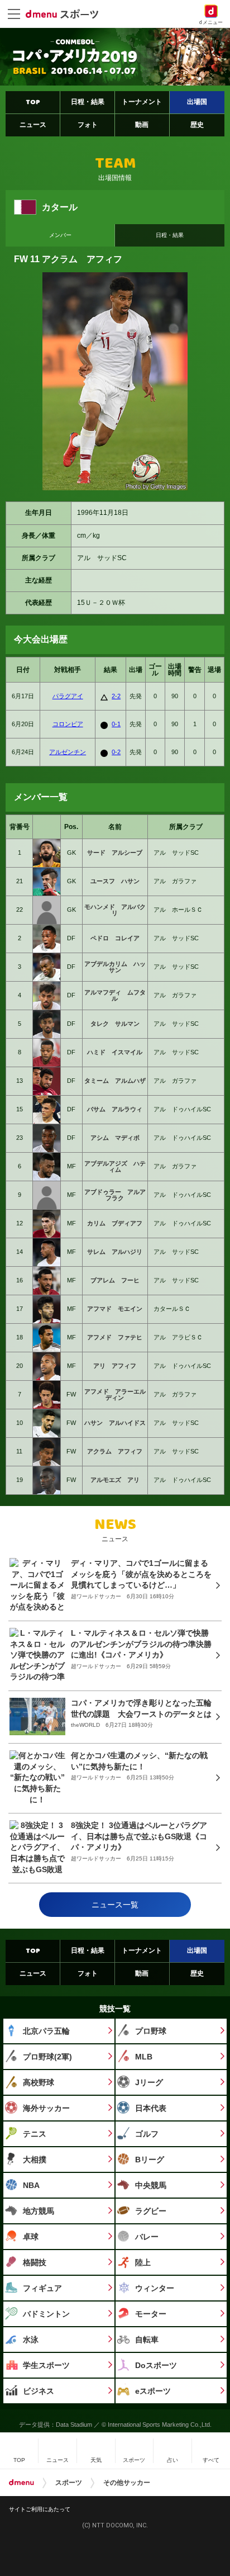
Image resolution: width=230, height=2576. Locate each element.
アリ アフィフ (115, 1366)
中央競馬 (151, 2185)
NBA (31, 2185)
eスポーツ (153, 2391)
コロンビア (68, 724)
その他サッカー (127, 2483)
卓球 (31, 2237)
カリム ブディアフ (115, 1223)
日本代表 (151, 2108)
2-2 (116, 696)
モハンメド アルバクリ (115, 910)
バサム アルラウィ (115, 1109)
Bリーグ (150, 2160)
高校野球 (39, 2082)
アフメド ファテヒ (115, 1337)
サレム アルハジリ (115, 1252)
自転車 (147, 2340)
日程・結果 (88, 102)
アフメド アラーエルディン (115, 1394)
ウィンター (155, 2288)
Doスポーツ (156, 2365)
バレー (147, 2237)
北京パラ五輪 (46, 2031)
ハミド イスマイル (115, 1052)
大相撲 (35, 2160)
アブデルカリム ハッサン (115, 967)
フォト (88, 125)
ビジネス (39, 2391)
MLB (144, 2057)
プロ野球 (151, 2031)
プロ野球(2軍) (47, 2057)
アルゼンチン (68, 752)
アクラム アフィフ (115, 1451)
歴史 (197, 125)
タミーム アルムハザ (115, 1081)
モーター (151, 2314)
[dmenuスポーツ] (66, 13)
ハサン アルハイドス (115, 1423)
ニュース (33, 125)
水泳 (31, 2340)
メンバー (60, 235)
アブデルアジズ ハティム (115, 1166)
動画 (142, 125)
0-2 (116, 752)
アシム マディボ (115, 1138)
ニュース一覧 (115, 1905)
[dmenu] (21, 2483)
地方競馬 (39, 2211)
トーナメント (142, 102)
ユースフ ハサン (115, 881)
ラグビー (151, 2211)
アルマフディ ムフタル (115, 995)
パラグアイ (68, 696)
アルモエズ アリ (115, 1480)
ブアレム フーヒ (115, 1280)
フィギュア (42, 2288)
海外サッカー (46, 2108)
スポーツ (69, 2483)
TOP (33, 102)
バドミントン (46, 2314)
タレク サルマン (115, 1024)
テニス (35, 2134)
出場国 (197, 102)
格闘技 (35, 2262)
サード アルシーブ (115, 853)
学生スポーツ (46, 2365)
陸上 (143, 2262)
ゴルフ (147, 2134)
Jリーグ (149, 2082)
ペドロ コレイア (115, 938)
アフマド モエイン (115, 1309)
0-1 (116, 724)
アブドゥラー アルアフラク (115, 1195)
